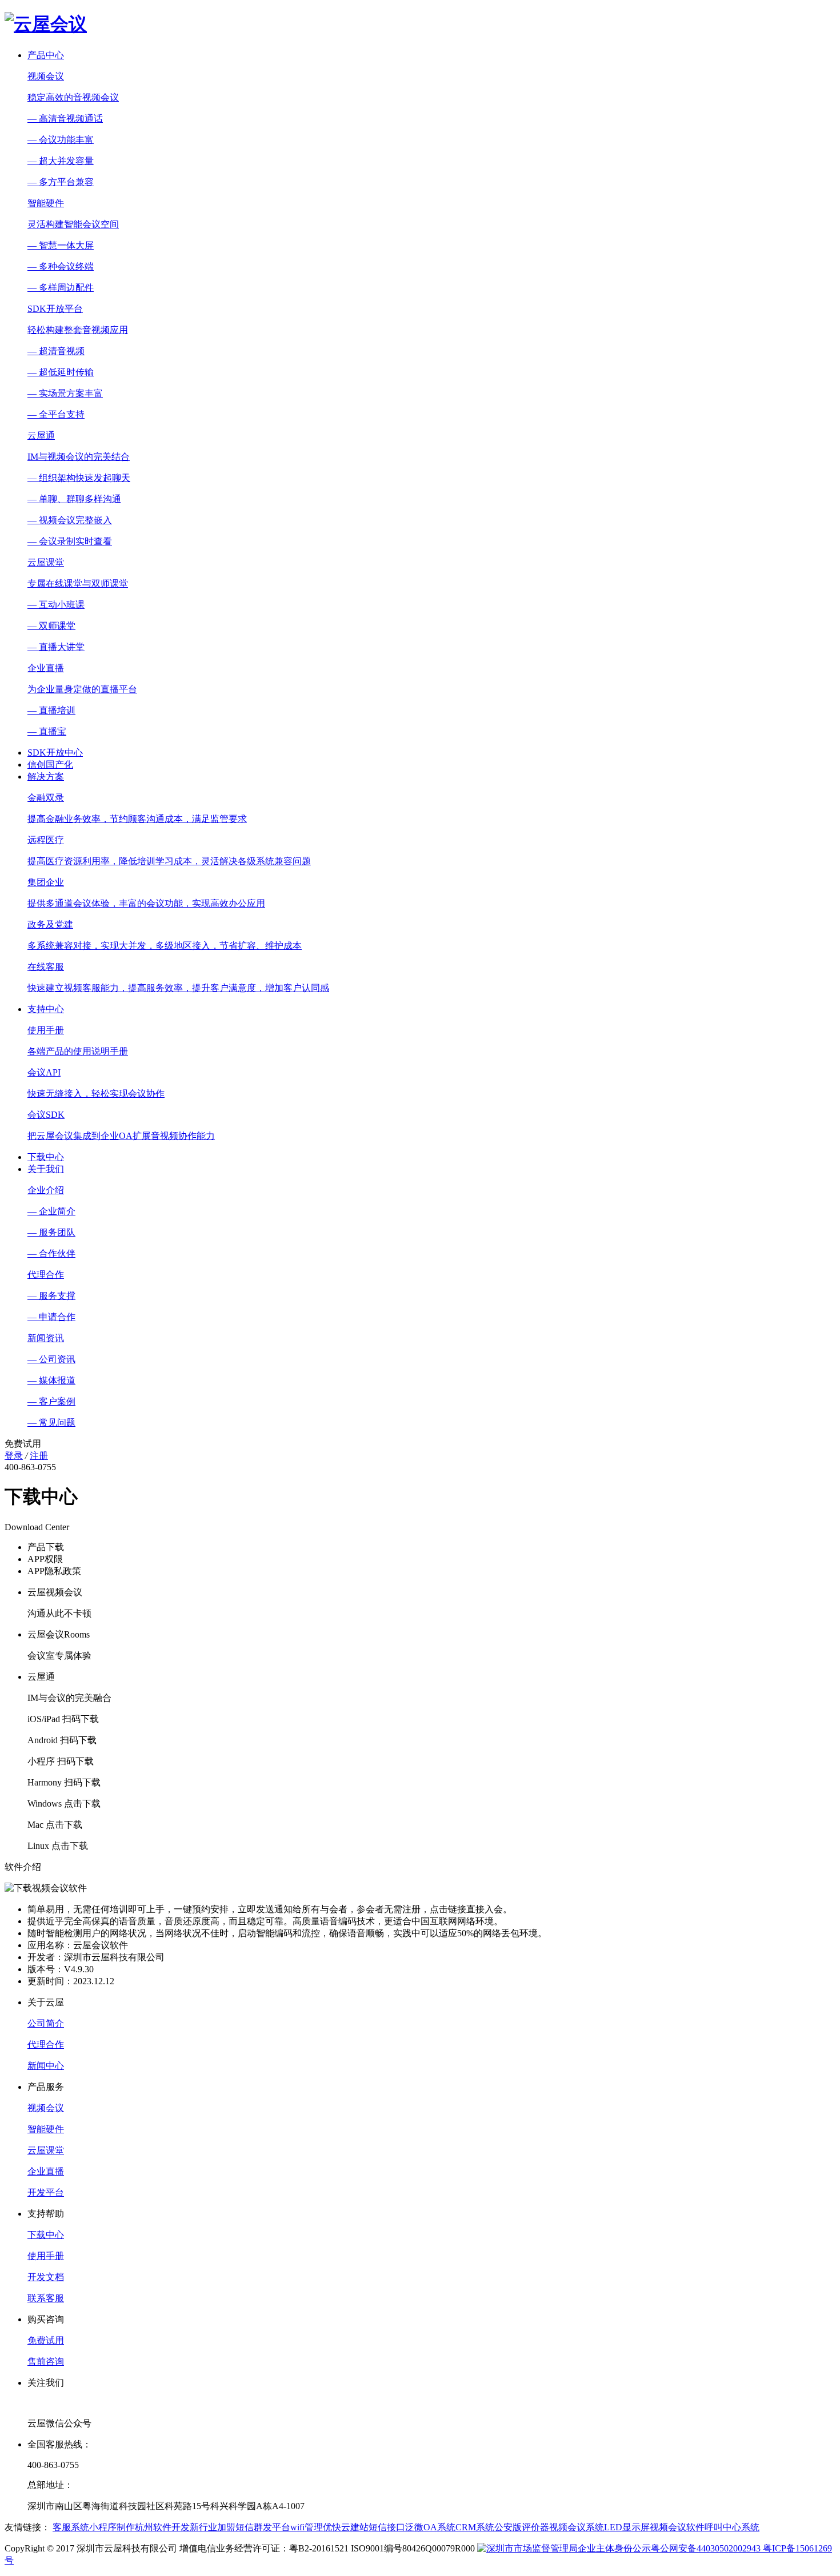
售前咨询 (46, 2362)
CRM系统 (475, 2527)
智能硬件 (46, 2129)
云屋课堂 (46, 2150)
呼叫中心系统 (732, 2527)
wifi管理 (307, 2527)
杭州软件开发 (162, 2527)
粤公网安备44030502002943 (707, 2548)
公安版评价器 (522, 2527)
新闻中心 (46, 2066)
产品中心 (46, 55)
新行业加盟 (213, 2527)
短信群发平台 (263, 2527)
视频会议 (46, 2108)
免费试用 (46, 2340)
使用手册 (46, 2256)
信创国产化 (50, 765)
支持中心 (46, 1009)
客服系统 (71, 2527)
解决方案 (46, 777)
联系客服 (46, 2298)
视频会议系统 (577, 2527)
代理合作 (46, 2045)
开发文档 (46, 2277)
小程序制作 (112, 2527)
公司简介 (46, 2023)
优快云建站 (346, 2527)
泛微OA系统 (430, 2527)
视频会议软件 (677, 2527)
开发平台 (46, 2192)
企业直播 (46, 2171)
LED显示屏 (627, 2527)
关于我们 (46, 1169)
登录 (14, 1456)
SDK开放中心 (55, 753)
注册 (39, 1456)
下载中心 (46, 1157)
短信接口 (387, 2527)
